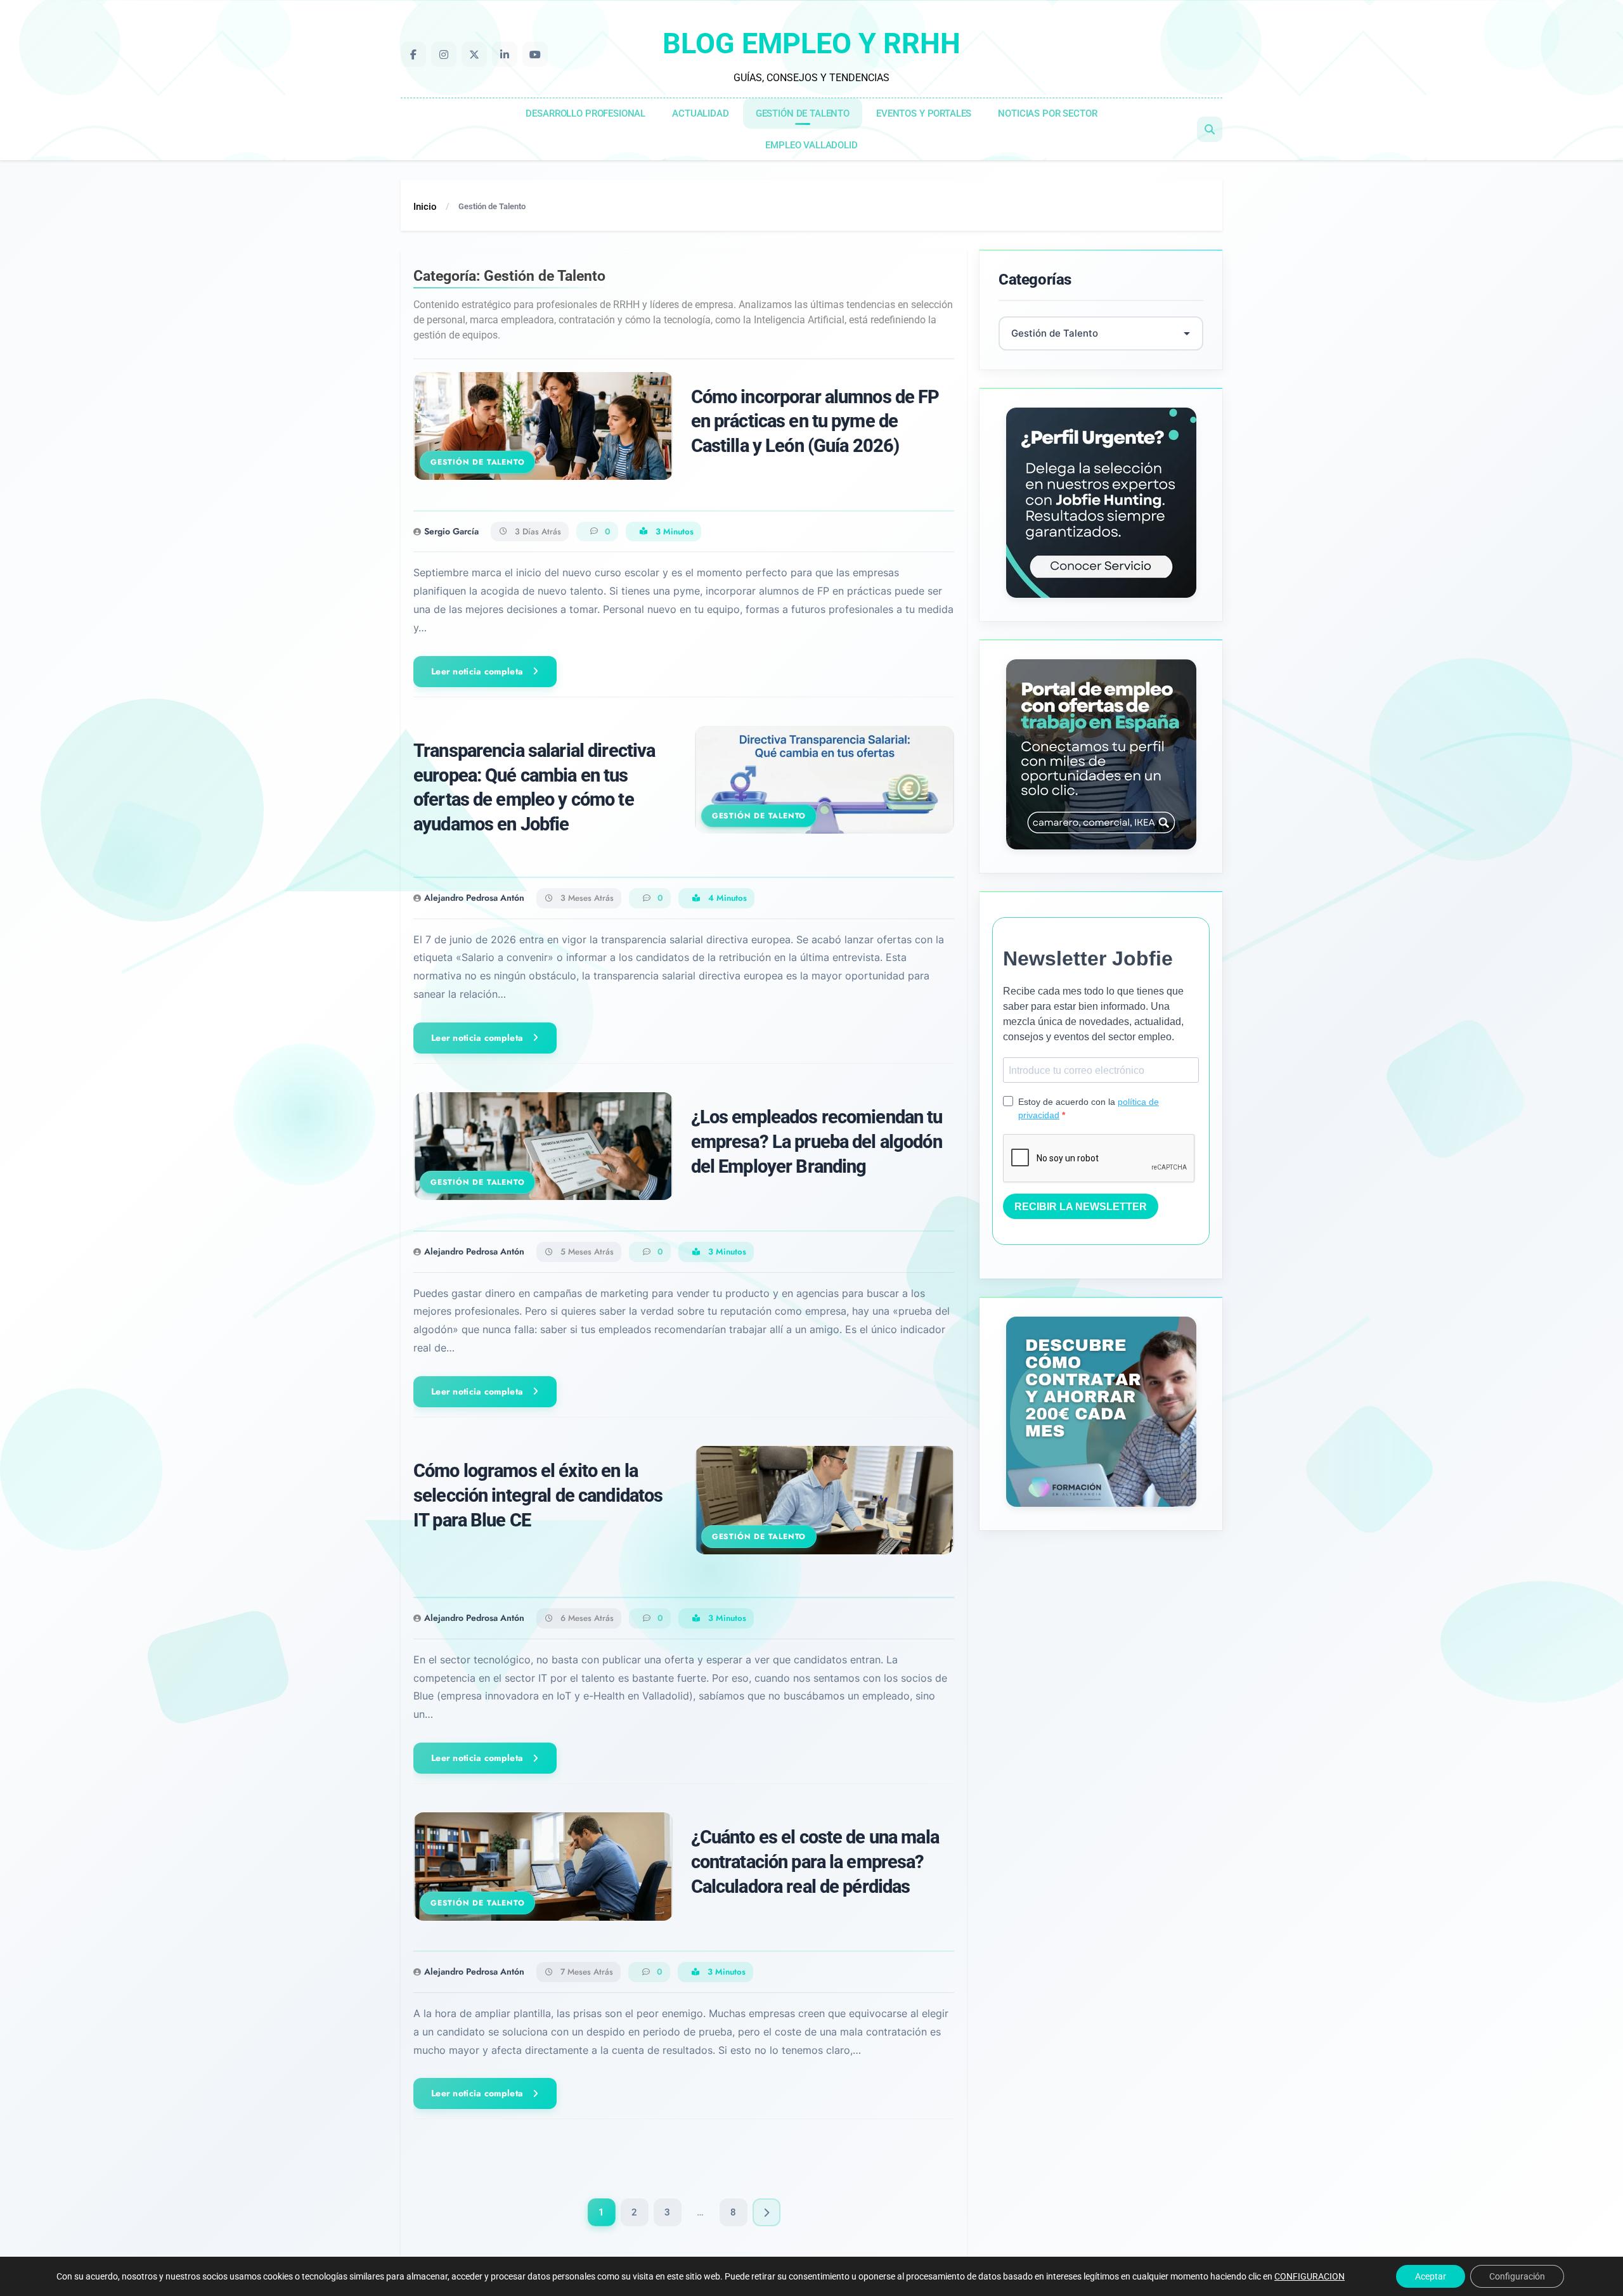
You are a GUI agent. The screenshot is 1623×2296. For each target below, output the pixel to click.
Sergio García (451, 531)
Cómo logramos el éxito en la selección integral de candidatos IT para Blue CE (538, 1495)
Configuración (1517, 2276)
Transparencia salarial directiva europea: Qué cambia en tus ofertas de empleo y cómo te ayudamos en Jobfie (534, 788)
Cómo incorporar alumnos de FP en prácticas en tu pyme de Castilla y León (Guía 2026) (815, 422)
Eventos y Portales (924, 113)
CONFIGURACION (1309, 2276)
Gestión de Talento (803, 113)
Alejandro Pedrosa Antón (474, 898)
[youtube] (535, 55)
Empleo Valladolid (811, 145)
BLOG (811, 43)
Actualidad (701, 113)
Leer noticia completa (477, 671)
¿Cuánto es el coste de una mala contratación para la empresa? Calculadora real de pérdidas (815, 1862)
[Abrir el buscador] (1210, 129)
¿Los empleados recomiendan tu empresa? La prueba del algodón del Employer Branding (817, 1142)
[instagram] (444, 55)
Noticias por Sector (1047, 113)
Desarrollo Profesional (585, 113)
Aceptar (1431, 2276)
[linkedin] (505, 55)
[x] (474, 55)
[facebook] (413, 55)
